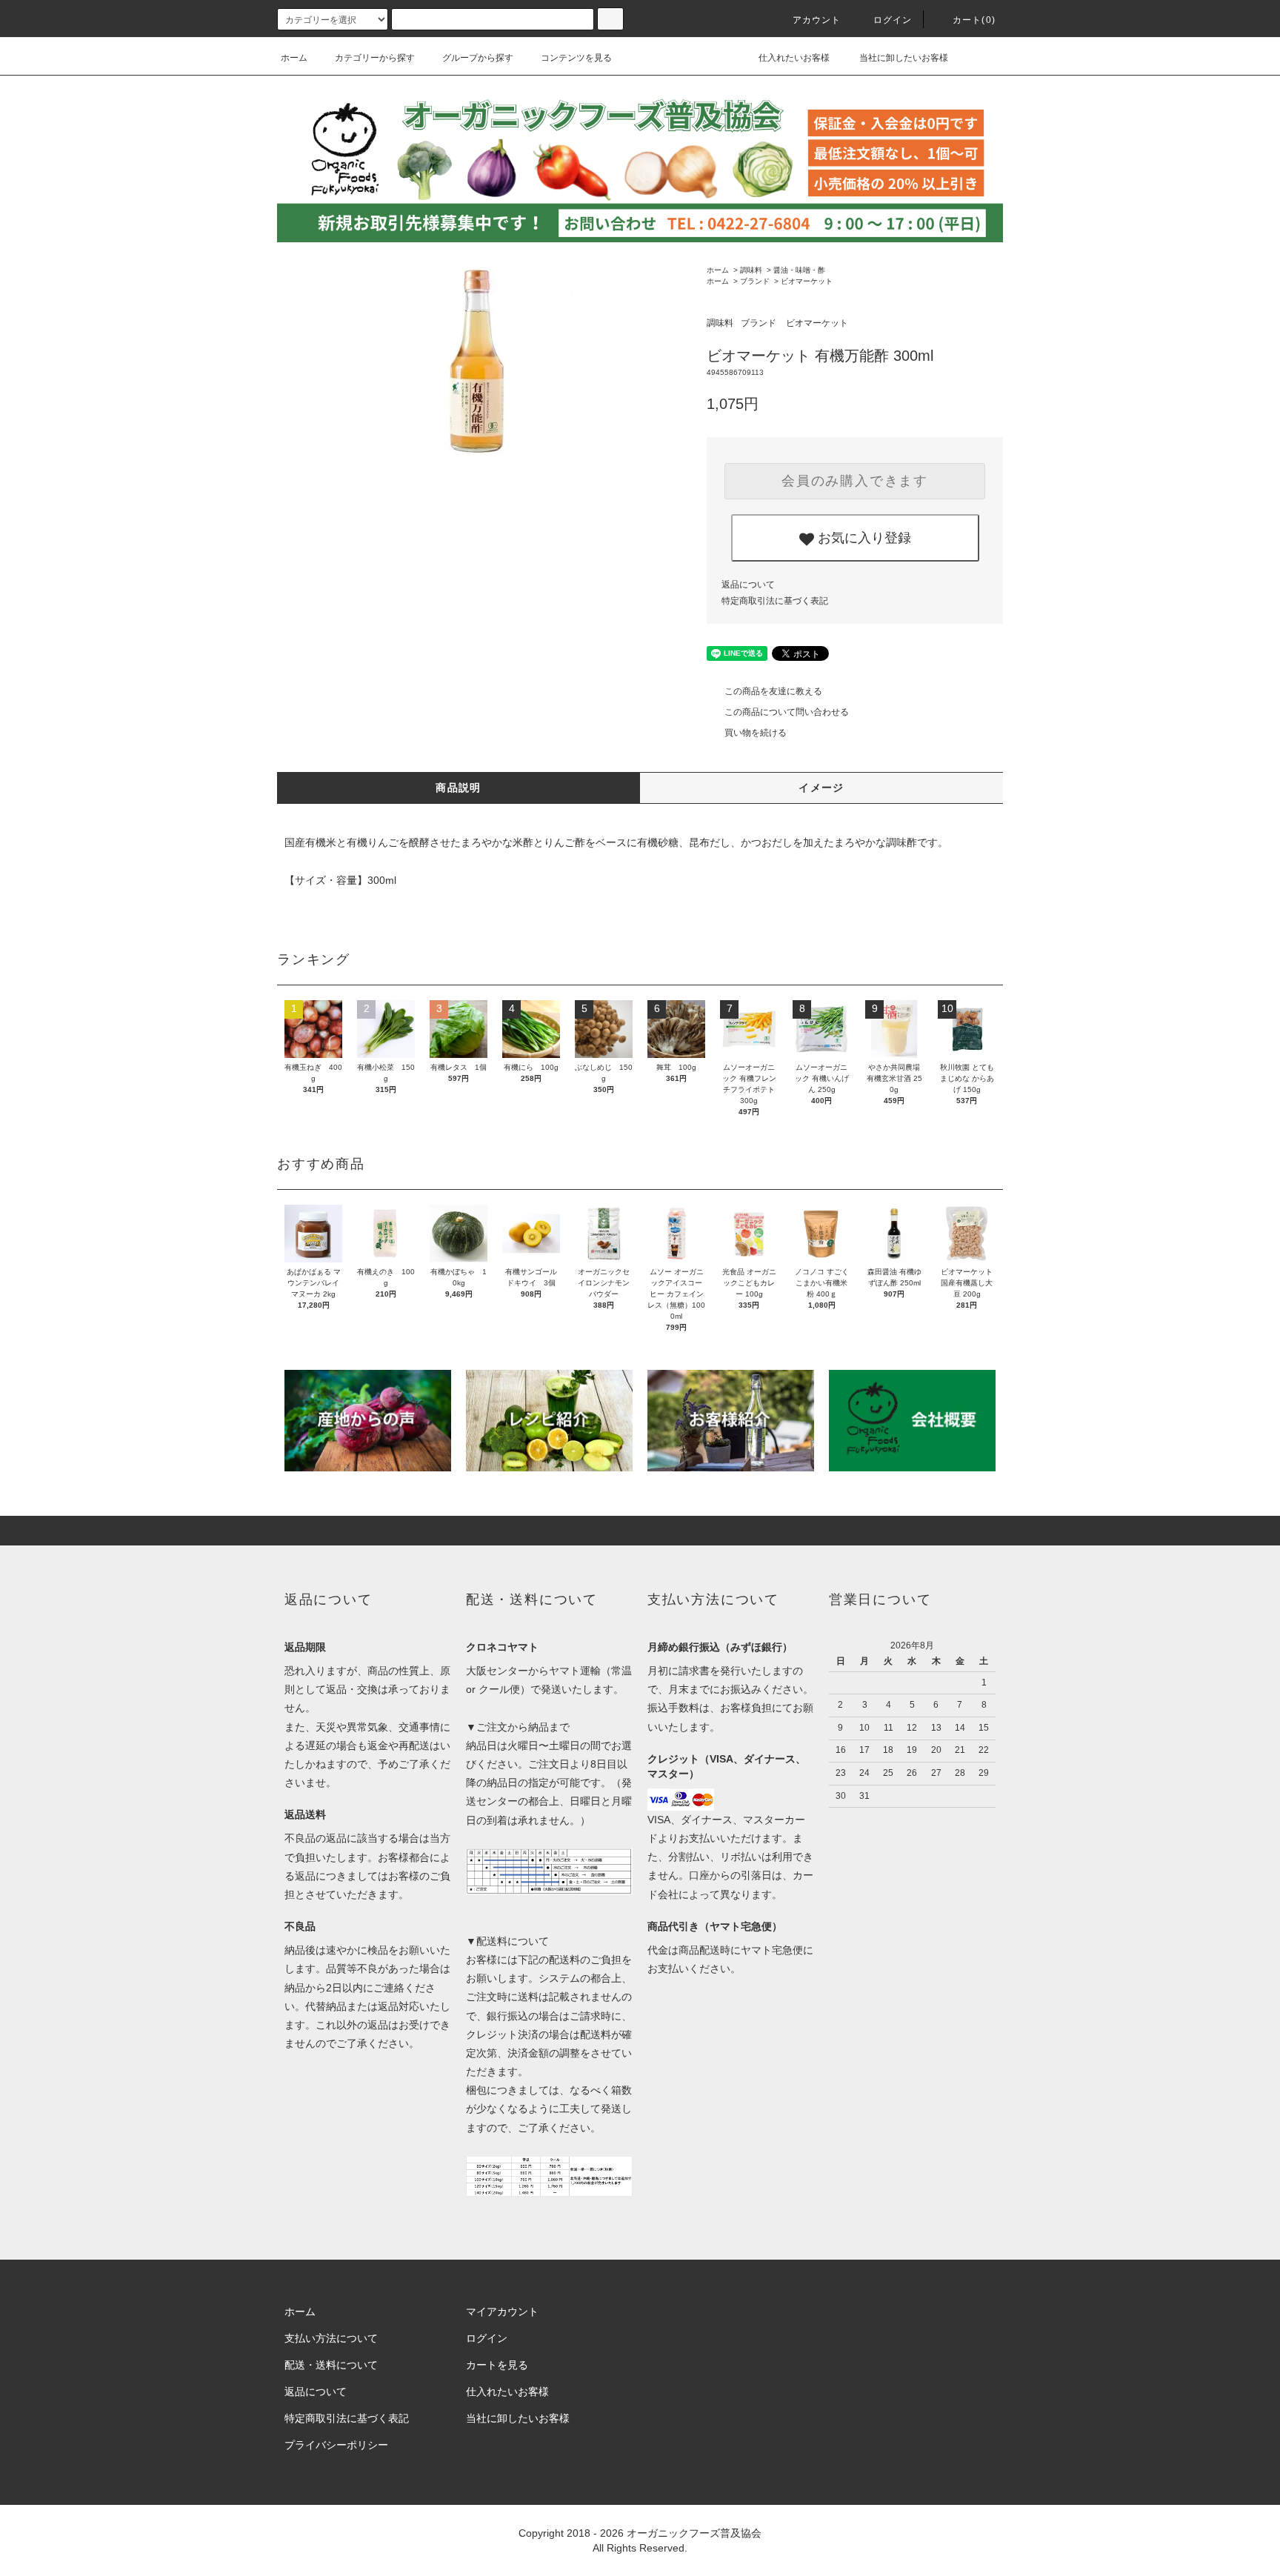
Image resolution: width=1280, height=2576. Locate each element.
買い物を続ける (756, 733)
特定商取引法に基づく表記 (775, 601)
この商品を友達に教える (773, 691)
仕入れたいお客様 (793, 58)
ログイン (893, 20)
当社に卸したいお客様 (903, 58)
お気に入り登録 (863, 536)
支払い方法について (331, 2338)
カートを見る (497, 2365)
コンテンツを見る (576, 58)
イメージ (821, 788)
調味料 (751, 270)
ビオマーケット (807, 281)
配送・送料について (331, 2365)
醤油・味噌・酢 (799, 270)
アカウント (817, 20)
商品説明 (459, 788)
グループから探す (478, 58)
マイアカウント (502, 2312)
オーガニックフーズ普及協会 (694, 2533)
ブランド (755, 281)
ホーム (294, 58)
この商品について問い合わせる (787, 712)
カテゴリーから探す (375, 58)
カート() (974, 20)
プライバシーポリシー (336, 2445)
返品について (748, 585)
